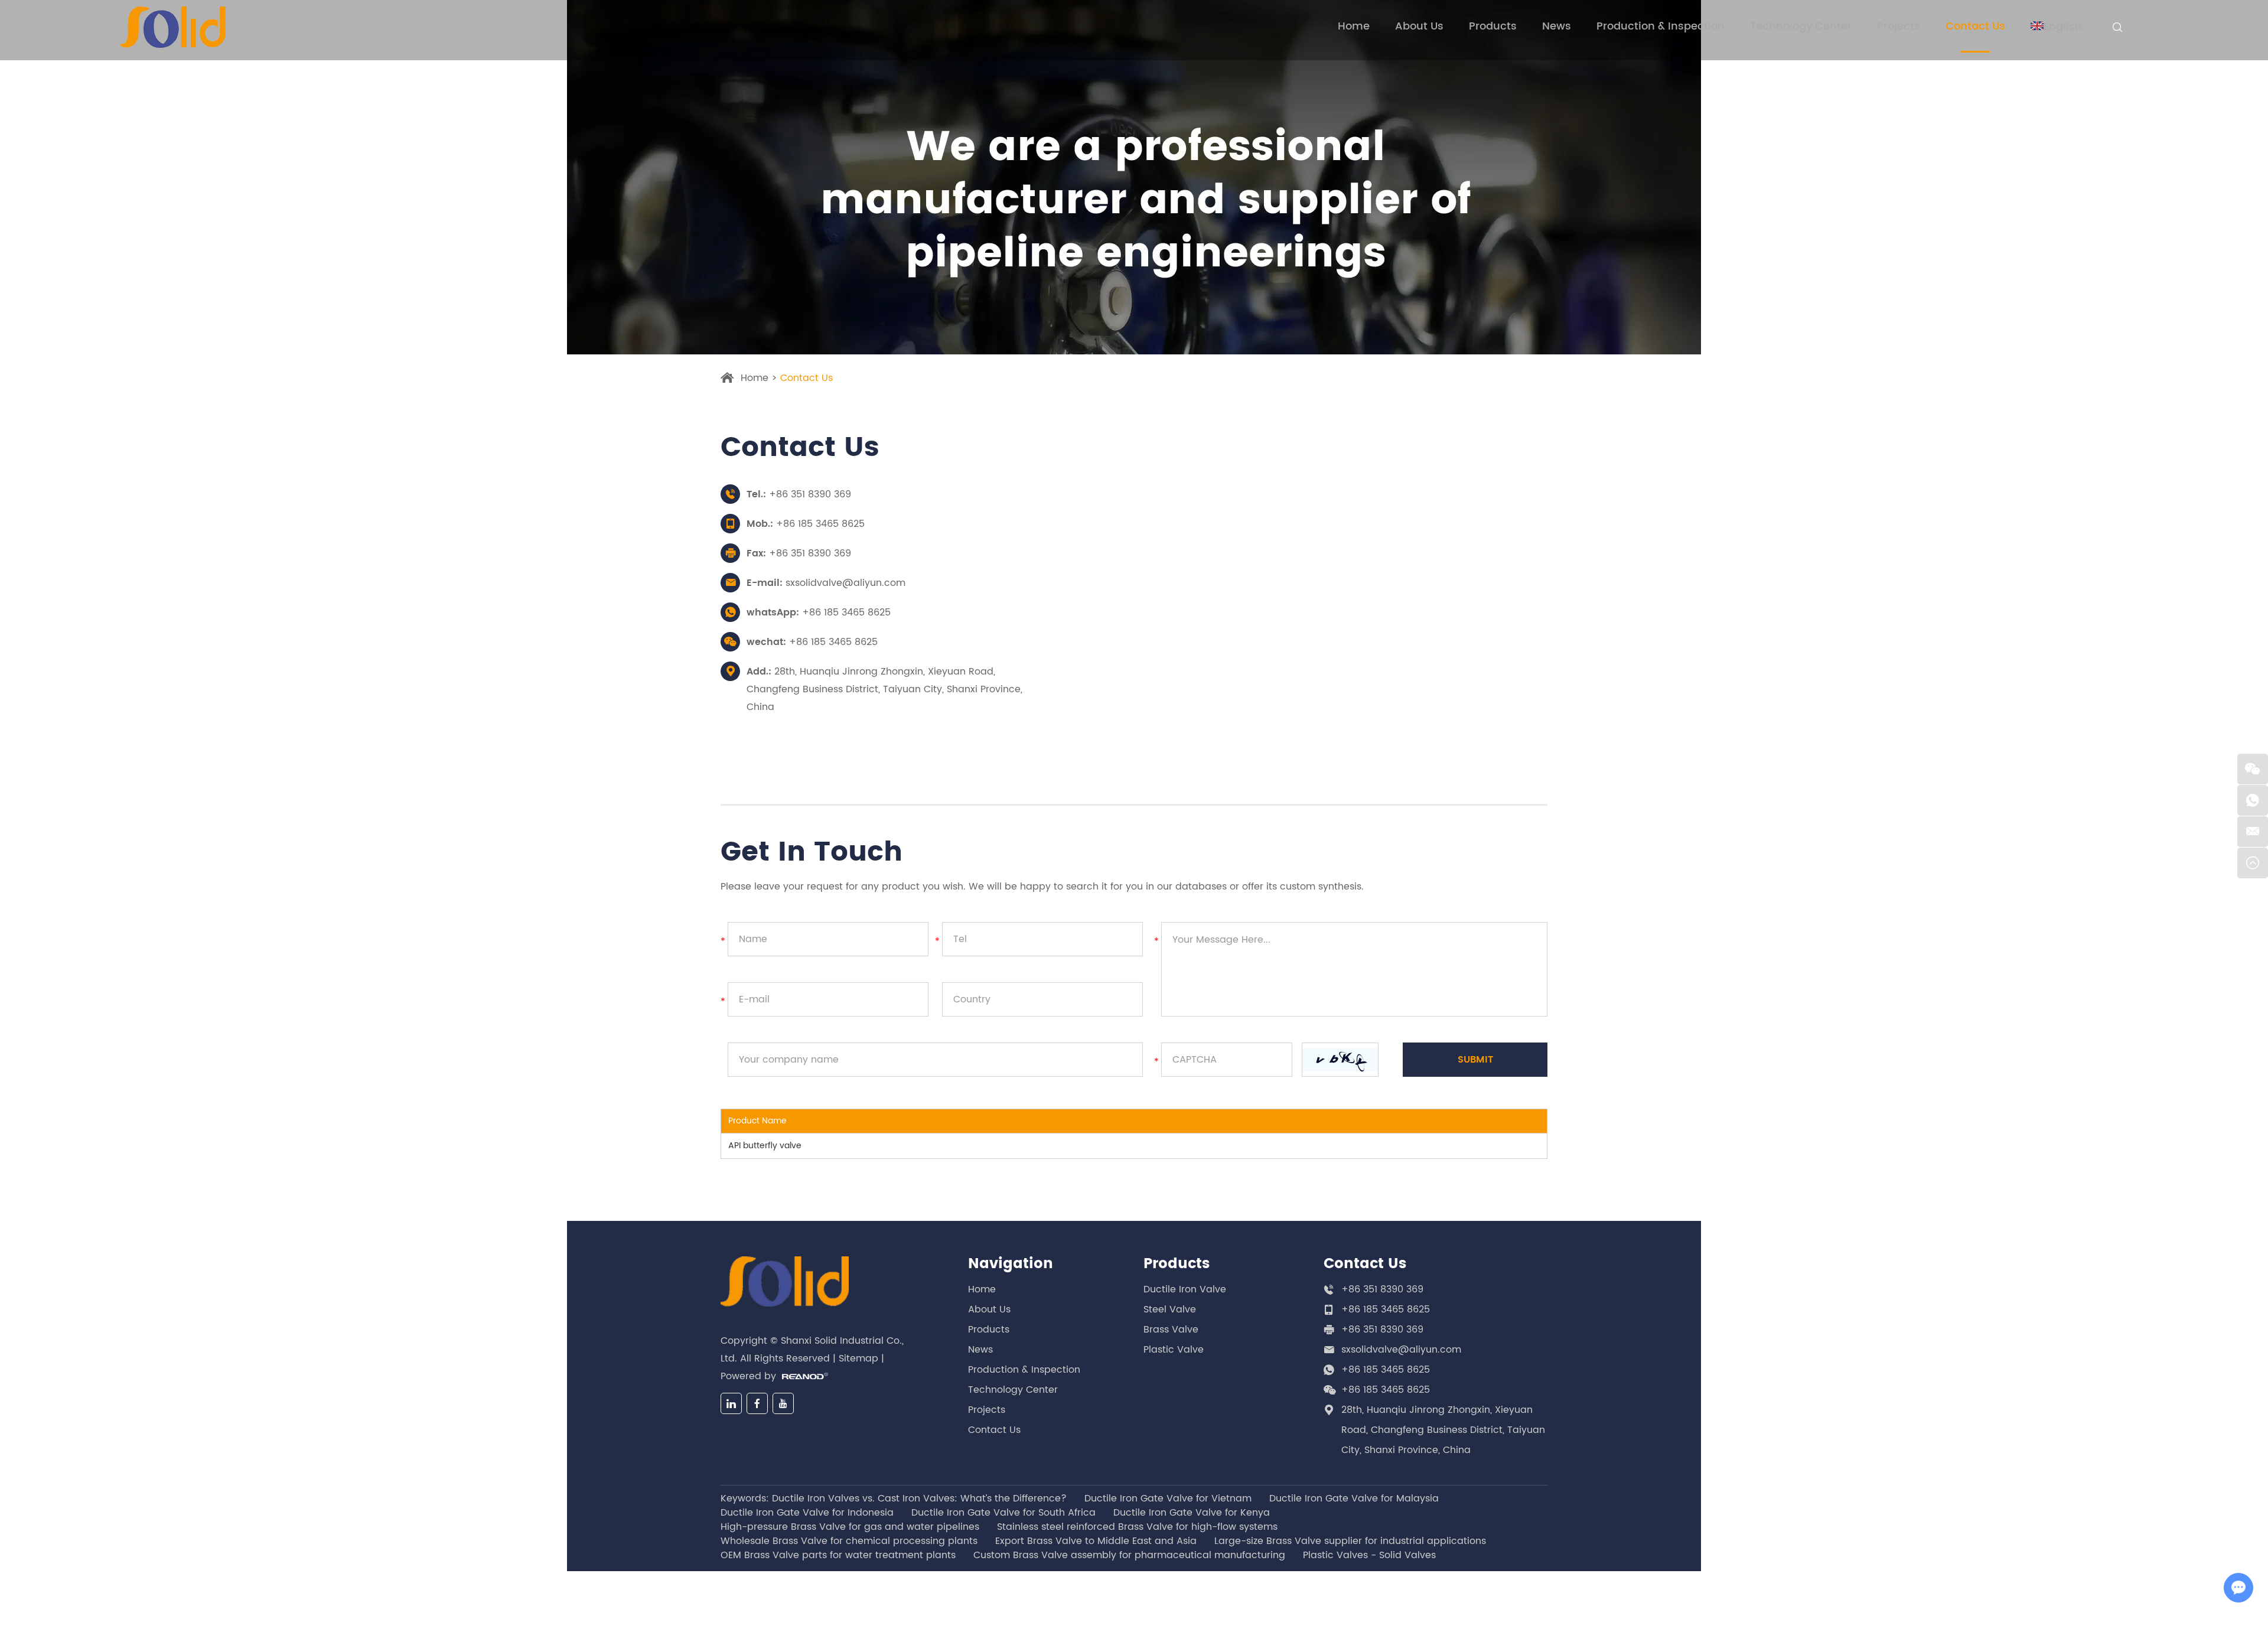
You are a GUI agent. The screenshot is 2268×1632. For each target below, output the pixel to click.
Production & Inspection (1661, 27)
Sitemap (858, 1359)
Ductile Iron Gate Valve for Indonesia (807, 1513)
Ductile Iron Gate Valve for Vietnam (1168, 1499)
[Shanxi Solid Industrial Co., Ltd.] (173, 27)
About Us (1419, 27)
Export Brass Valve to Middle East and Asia (1096, 1541)
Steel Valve (1170, 1309)
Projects (1899, 27)
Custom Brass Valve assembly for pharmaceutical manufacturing (1129, 1555)
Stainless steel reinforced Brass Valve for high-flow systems (1137, 1527)
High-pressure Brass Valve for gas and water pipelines (850, 1527)
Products (1493, 27)
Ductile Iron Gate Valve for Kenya (1192, 1513)
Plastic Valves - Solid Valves (1369, 1555)
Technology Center (1801, 27)
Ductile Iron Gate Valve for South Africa (1003, 1513)
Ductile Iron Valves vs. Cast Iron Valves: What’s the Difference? (919, 1499)
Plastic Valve (1174, 1350)
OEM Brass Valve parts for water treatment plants (838, 1555)
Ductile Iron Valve (1185, 1289)
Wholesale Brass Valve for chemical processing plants (849, 1541)
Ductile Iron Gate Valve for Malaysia (1354, 1499)
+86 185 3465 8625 (846, 613)
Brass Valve (1171, 1330)
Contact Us (1975, 27)
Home (1354, 27)
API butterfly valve (765, 1146)
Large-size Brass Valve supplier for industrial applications (1350, 1541)
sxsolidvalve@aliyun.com (845, 583)
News (1557, 27)
